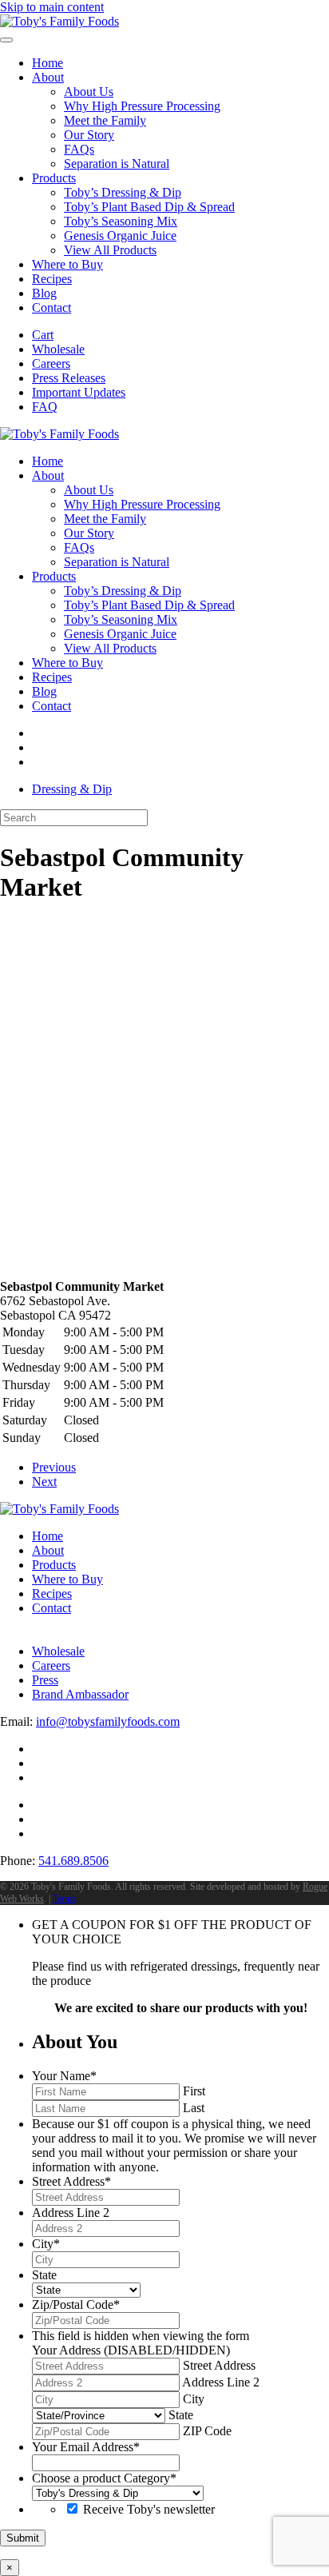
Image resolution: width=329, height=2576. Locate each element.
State (181, 2415)
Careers (51, 363)
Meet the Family (105, 120)
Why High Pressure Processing (142, 106)
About (48, 77)
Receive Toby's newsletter (149, 2509)
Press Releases (69, 378)
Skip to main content (52, 7)
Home (48, 63)
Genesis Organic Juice (120, 236)
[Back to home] (59, 21)
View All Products (110, 250)
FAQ (45, 407)
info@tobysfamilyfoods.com (108, 1721)
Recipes (52, 279)
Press (45, 1680)
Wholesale (58, 349)
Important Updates (79, 392)
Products (54, 178)
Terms (64, 1899)
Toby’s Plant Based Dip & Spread (149, 207)
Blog (44, 293)
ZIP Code (207, 2431)
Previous (54, 1467)
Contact (52, 308)
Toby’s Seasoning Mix (121, 221)
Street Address (219, 2365)
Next (44, 1482)
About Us (89, 92)
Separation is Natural (117, 164)
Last (194, 2108)
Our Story (89, 135)
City (194, 2399)
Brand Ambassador (80, 1694)
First (194, 2091)
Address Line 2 (221, 2382)
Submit (23, 2538)
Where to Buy (67, 264)
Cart (43, 335)
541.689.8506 (73, 1861)
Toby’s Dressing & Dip (123, 192)
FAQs (79, 149)
